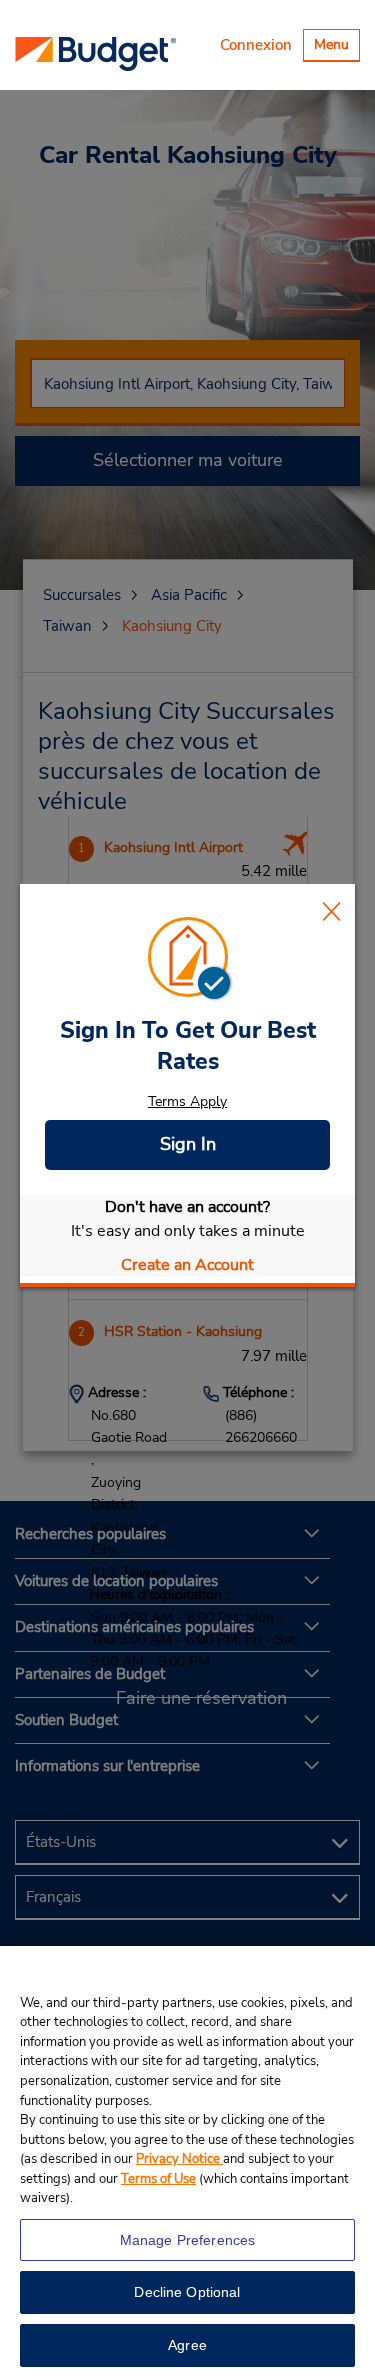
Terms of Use (158, 2179)
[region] (187, 2161)
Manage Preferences (188, 2240)
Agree (187, 2345)
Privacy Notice (179, 2159)
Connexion (256, 45)
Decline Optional (187, 2292)
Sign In (188, 1144)
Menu (336, 47)
